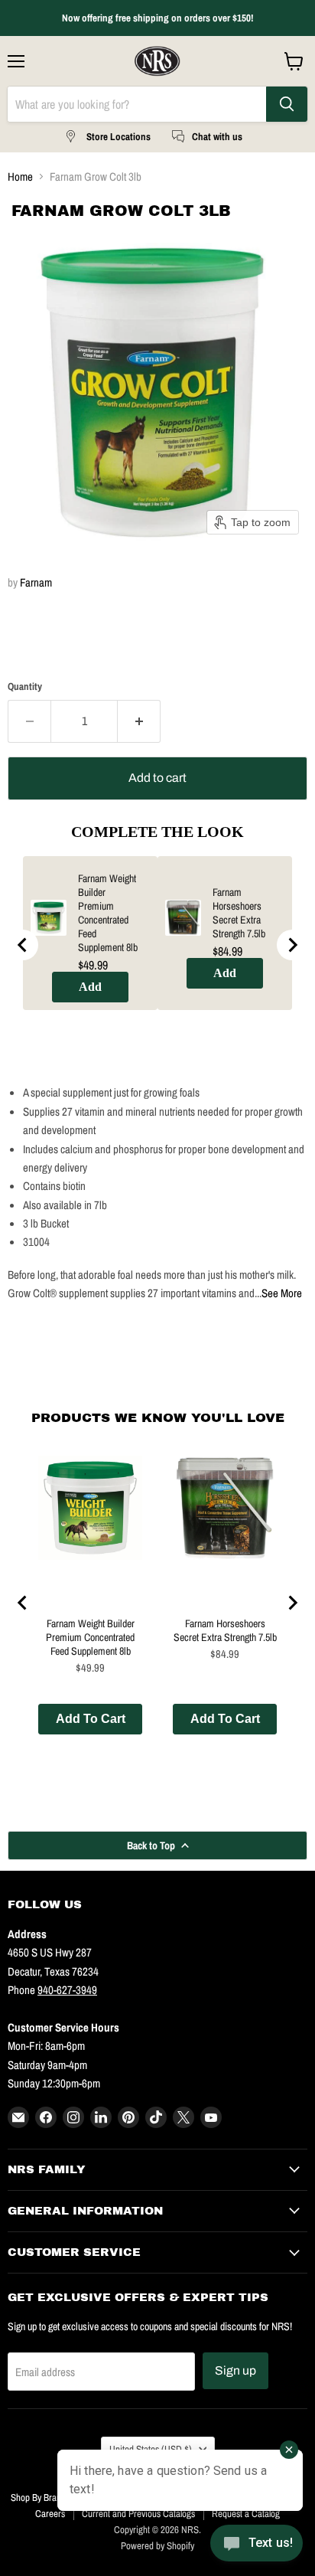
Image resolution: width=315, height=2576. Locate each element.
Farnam (36, 582)
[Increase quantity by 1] (139, 721)
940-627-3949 (67, 1990)
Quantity (25, 686)
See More (282, 1293)
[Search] (287, 104)
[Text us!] (257, 2546)
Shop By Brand (38, 2498)
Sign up (235, 2370)
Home (20, 177)
